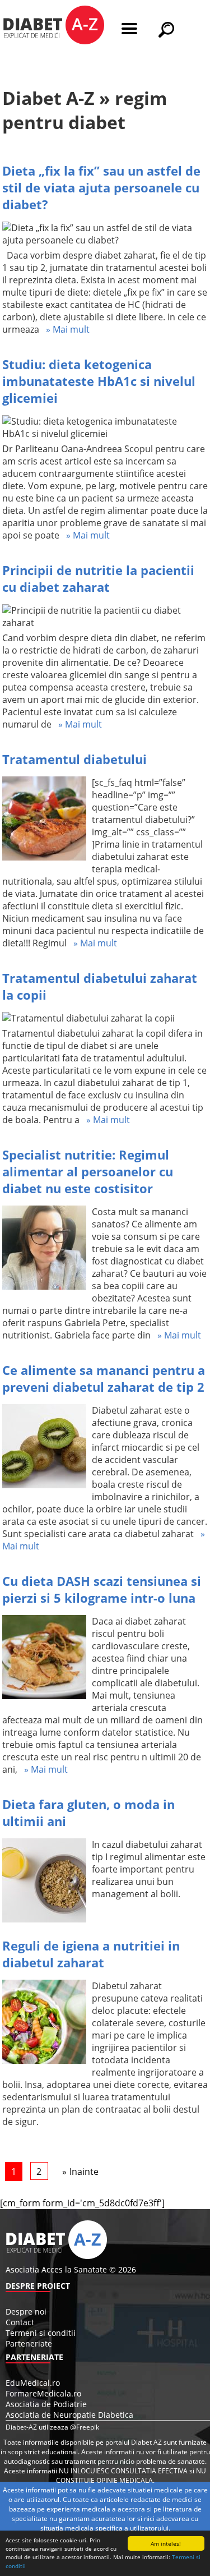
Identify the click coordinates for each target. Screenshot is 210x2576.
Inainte (84, 2172)
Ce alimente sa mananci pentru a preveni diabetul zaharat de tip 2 (104, 1378)
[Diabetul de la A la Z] (53, 26)
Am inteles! (166, 2543)
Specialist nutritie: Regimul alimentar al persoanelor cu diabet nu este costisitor (88, 1171)
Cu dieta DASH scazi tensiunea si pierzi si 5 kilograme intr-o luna (102, 1589)
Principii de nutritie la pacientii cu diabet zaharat (98, 578)
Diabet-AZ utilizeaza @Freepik (52, 2427)
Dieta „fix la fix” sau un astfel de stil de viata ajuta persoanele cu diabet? (101, 187)
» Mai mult (64, 329)
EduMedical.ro (33, 2383)
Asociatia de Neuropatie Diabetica (69, 2415)
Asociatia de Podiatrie (46, 2404)
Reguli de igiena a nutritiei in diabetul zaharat (91, 1954)
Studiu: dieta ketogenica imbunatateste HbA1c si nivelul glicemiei (99, 381)
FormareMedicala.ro (43, 2393)
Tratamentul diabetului (74, 759)
